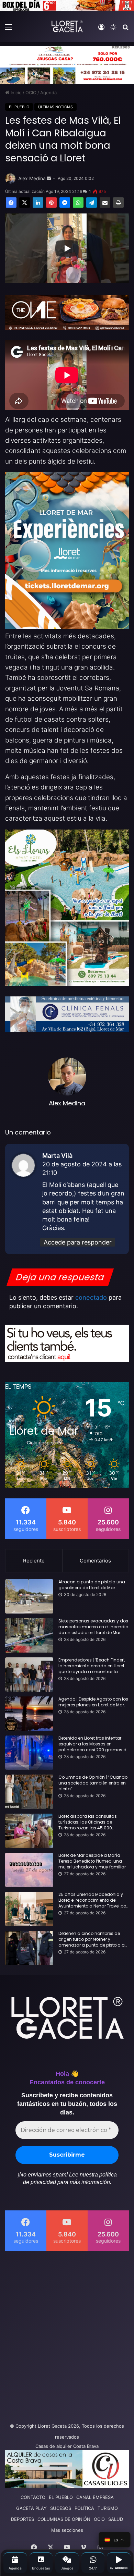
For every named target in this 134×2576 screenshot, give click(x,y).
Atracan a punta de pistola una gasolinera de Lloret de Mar (92, 1585)
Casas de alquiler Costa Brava (67, 2446)
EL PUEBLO (19, 107)
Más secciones (67, 2530)
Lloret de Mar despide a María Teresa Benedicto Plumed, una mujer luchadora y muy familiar (92, 1861)
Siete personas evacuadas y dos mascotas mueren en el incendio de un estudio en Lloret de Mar (93, 1627)
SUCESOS (61, 2508)
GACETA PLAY (31, 2508)
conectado (91, 1297)
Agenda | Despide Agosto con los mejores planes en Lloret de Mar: (93, 1702)
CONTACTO (33, 2497)
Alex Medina (32, 178)
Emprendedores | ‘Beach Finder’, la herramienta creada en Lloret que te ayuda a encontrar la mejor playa (92, 1666)
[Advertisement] (67, 2335)
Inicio (15, 93)
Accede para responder (78, 1242)
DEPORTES (23, 2519)
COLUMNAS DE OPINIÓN (64, 2519)
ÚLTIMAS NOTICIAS (55, 107)
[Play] (67, 248)
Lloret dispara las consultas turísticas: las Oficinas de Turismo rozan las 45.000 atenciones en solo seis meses (91, 1822)
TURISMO (108, 2508)
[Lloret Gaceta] (67, 26)
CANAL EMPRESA (95, 2497)
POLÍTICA (84, 2508)
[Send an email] (49, 179)
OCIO (31, 93)
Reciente (34, 1561)
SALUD (116, 2519)
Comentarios (95, 1561)
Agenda (48, 93)
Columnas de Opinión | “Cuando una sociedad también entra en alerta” (93, 1783)
